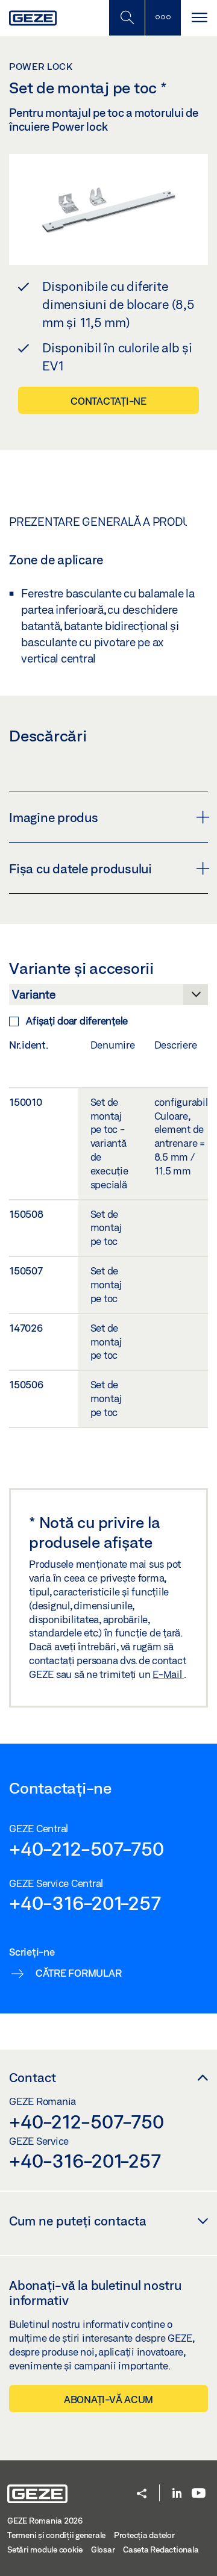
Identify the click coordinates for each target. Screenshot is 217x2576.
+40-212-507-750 (86, 1848)
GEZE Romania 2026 (45, 2521)
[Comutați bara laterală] (163, 18)
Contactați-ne (108, 401)
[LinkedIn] (177, 2494)
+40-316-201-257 (85, 1903)
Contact (33, 2077)
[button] (142, 2494)
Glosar (103, 2549)
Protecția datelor (144, 2535)
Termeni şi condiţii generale (56, 2535)
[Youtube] (199, 2494)
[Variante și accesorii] (108, 998)
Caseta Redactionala (161, 2549)
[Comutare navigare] (199, 18)
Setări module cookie (45, 2549)
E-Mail (168, 1674)
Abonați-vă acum (108, 2399)
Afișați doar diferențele (77, 1021)
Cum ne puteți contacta (78, 2221)
